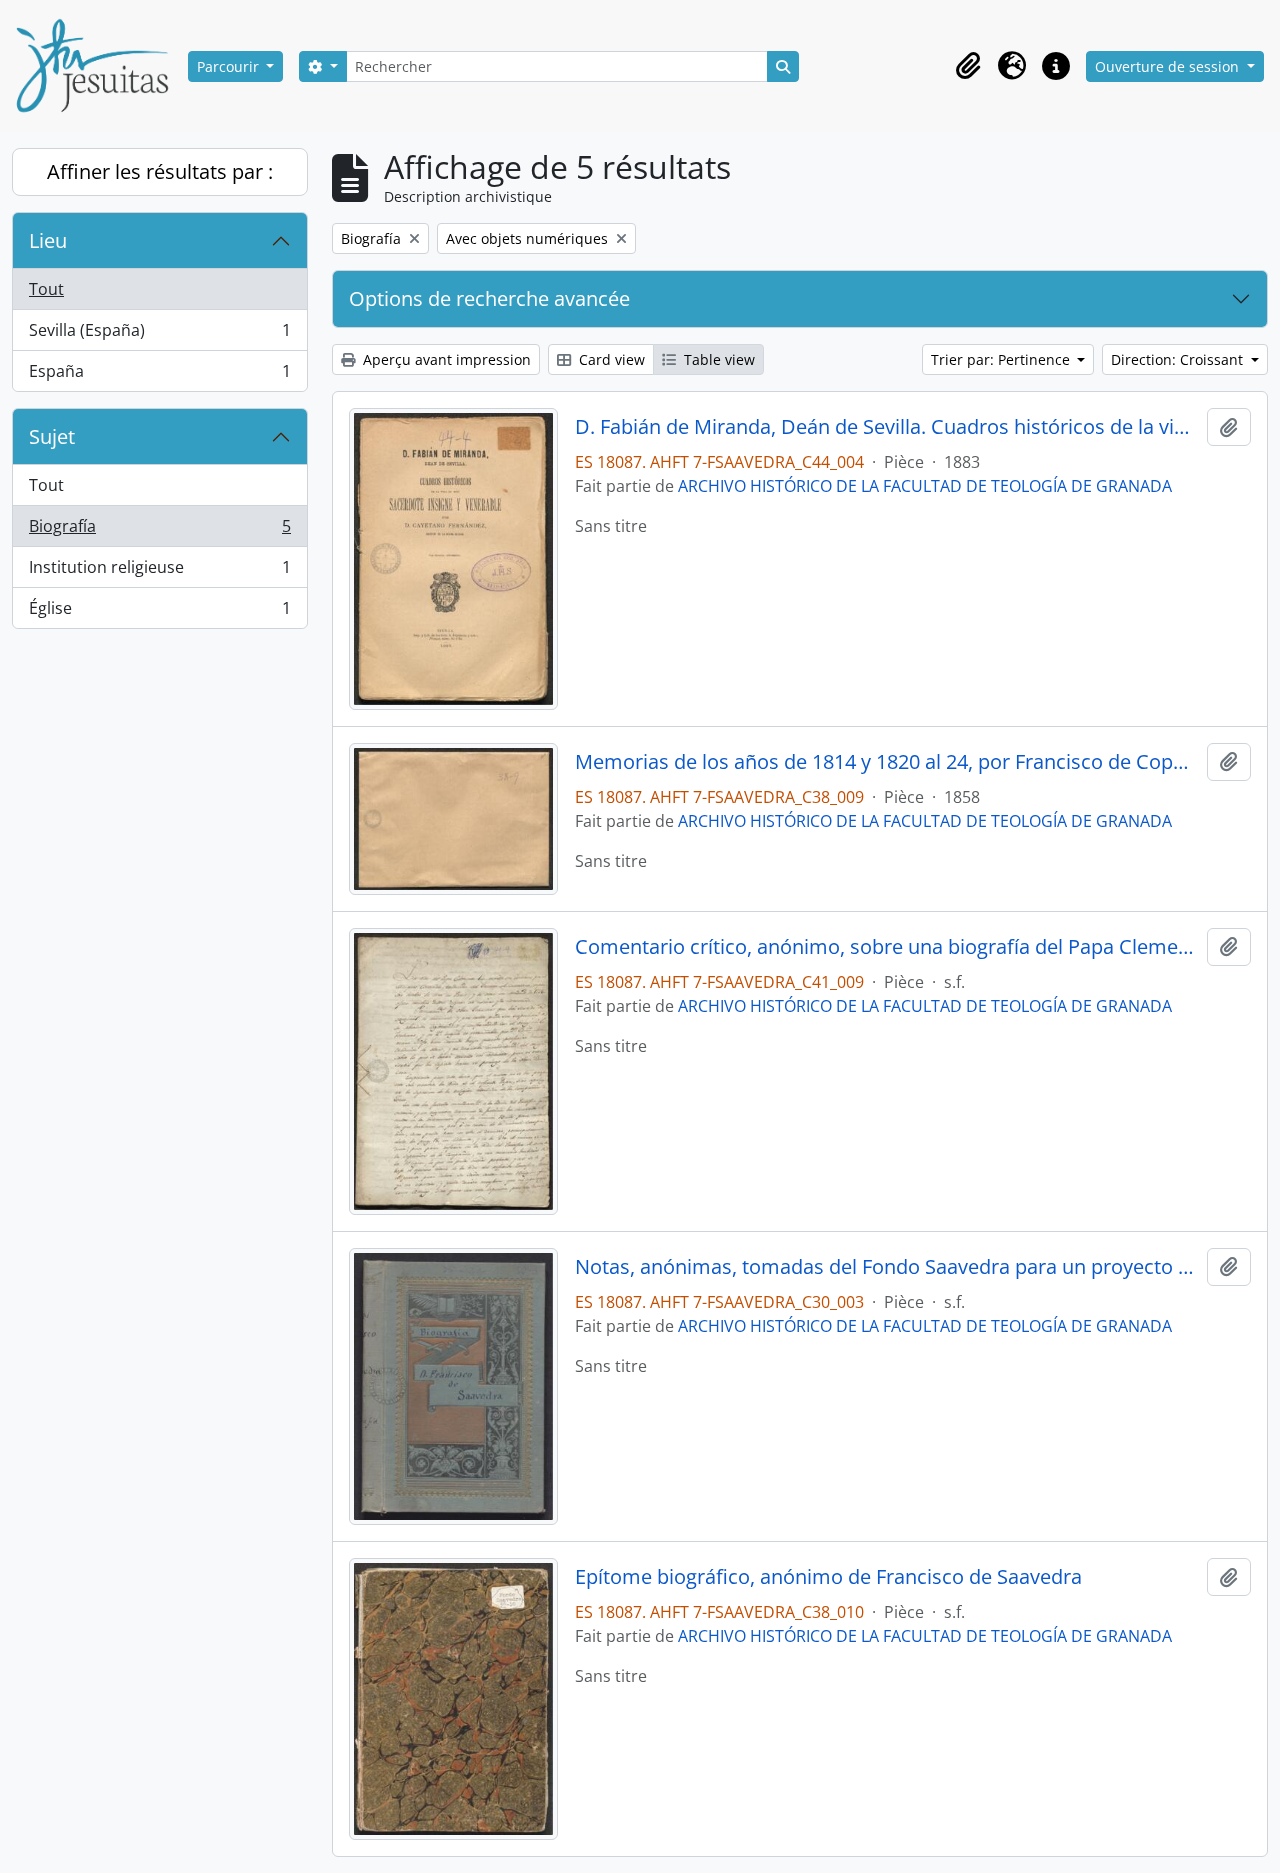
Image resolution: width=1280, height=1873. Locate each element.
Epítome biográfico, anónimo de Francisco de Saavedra (828, 1577)
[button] (968, 66)
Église (159, 612)
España (159, 375)
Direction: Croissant (1179, 359)
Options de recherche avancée (489, 298)
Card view (610, 359)
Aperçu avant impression (445, 359)
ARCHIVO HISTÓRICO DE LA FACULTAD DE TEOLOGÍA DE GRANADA (925, 486)
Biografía (159, 531)
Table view (717, 359)
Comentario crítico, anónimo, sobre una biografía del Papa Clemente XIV (887, 947)
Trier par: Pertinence (1002, 359)
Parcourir (230, 66)
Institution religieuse (159, 572)
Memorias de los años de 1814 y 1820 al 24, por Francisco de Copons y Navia (887, 762)
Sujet (52, 436)
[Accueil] (100, 66)
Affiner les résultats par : (160, 171)
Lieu (48, 240)
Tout (46, 289)
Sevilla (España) (159, 335)
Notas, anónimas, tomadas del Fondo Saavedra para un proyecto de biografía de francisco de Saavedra (887, 1267)
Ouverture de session (1169, 66)
